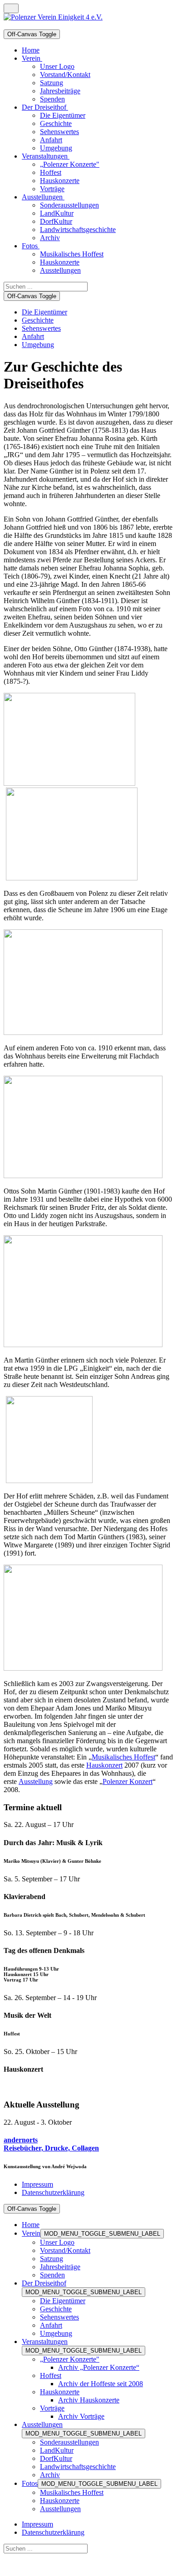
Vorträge (52, 2408)
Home (31, 2225)
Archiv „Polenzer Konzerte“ (99, 2367)
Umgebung (38, 345)
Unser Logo (57, 2242)
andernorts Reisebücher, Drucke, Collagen (51, 2144)
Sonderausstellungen (69, 2442)
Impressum (37, 2184)
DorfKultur (56, 2458)
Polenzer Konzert (128, 1781)
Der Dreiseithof (44, 2283)
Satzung (52, 2259)
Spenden (52, 2275)
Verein (31, 2233)
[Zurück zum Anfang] (11, 8)
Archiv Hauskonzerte (89, 2400)
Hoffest (51, 2375)
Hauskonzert (104, 1765)
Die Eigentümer (44, 312)
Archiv (50, 2475)
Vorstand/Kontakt (65, 2250)
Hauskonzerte (60, 2392)
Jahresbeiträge (60, 2267)
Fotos (30, 2483)
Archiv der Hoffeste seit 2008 (101, 2384)
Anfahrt (33, 336)
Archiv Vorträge (81, 2416)
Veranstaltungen (45, 2342)
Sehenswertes (41, 328)
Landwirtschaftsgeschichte (78, 2467)
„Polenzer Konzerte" (70, 2359)
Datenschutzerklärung (53, 2192)
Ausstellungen (42, 2424)
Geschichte (38, 320)
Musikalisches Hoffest (123, 1757)
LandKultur (57, 2450)
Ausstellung (36, 1781)
